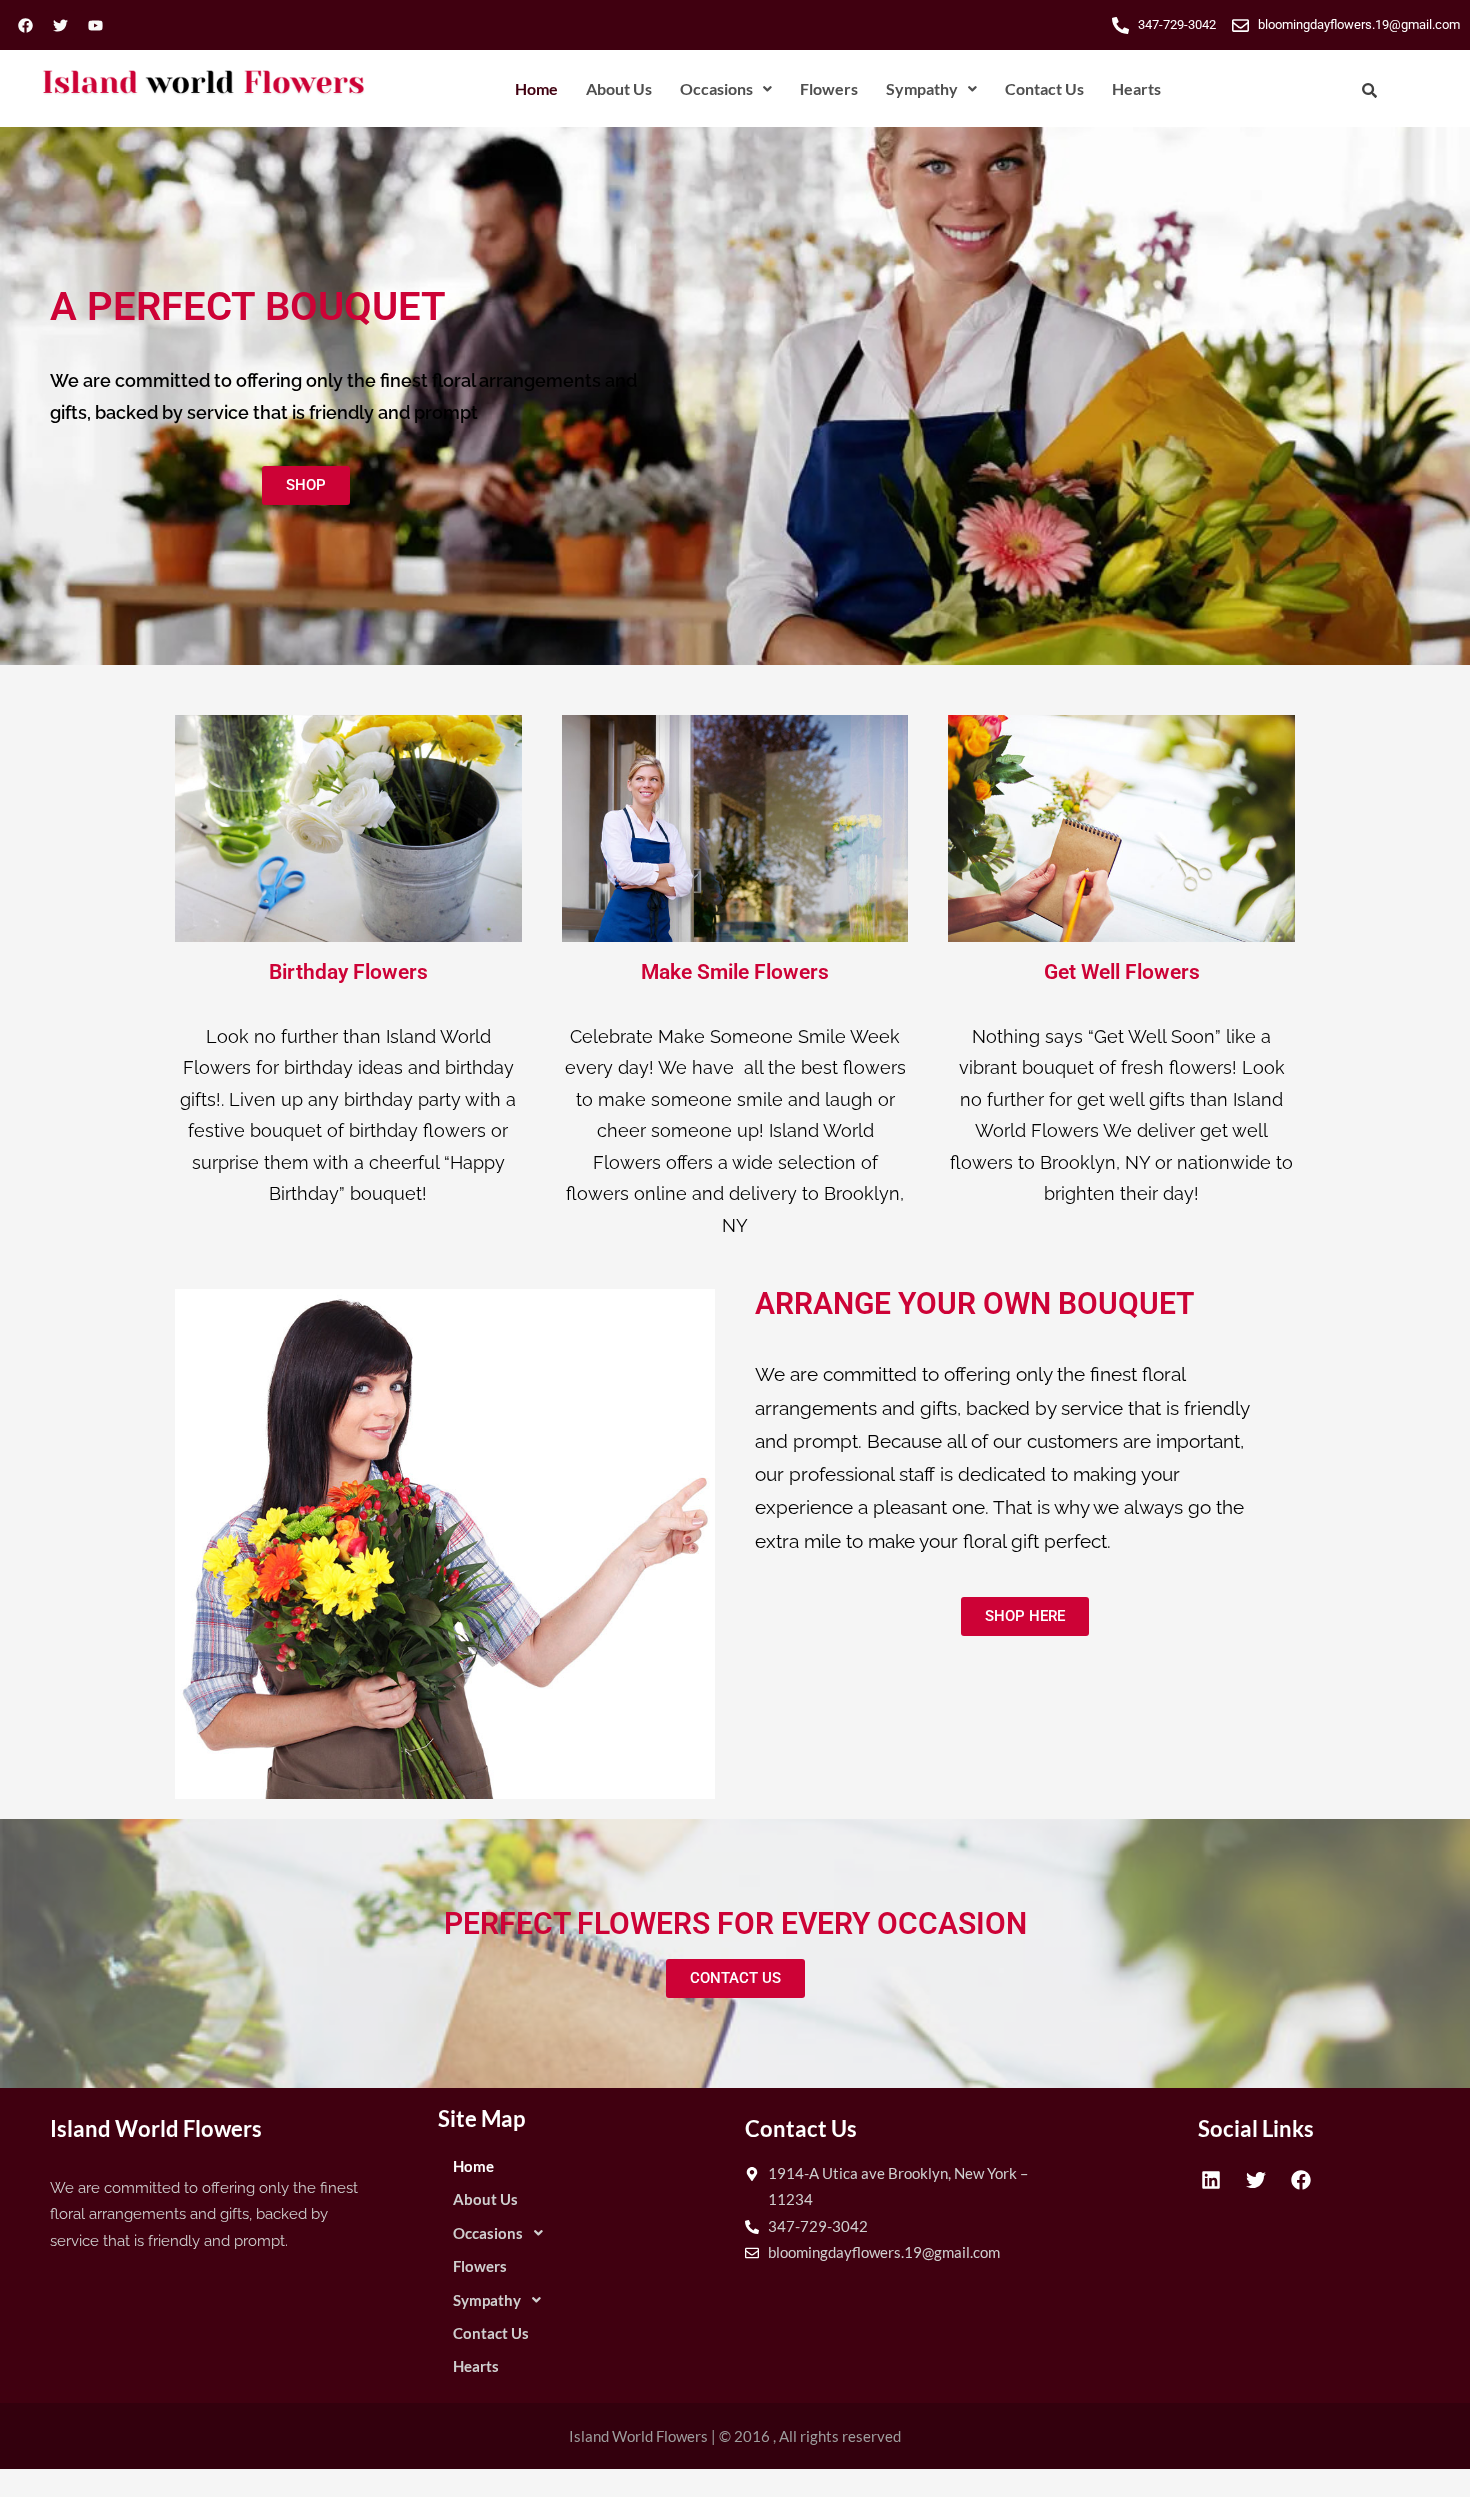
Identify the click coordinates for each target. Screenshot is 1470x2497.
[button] (726, 89)
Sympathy (922, 88)
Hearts (1136, 88)
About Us (619, 88)
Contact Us (1044, 88)
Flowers (829, 88)
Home (536, 88)
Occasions (716, 88)
